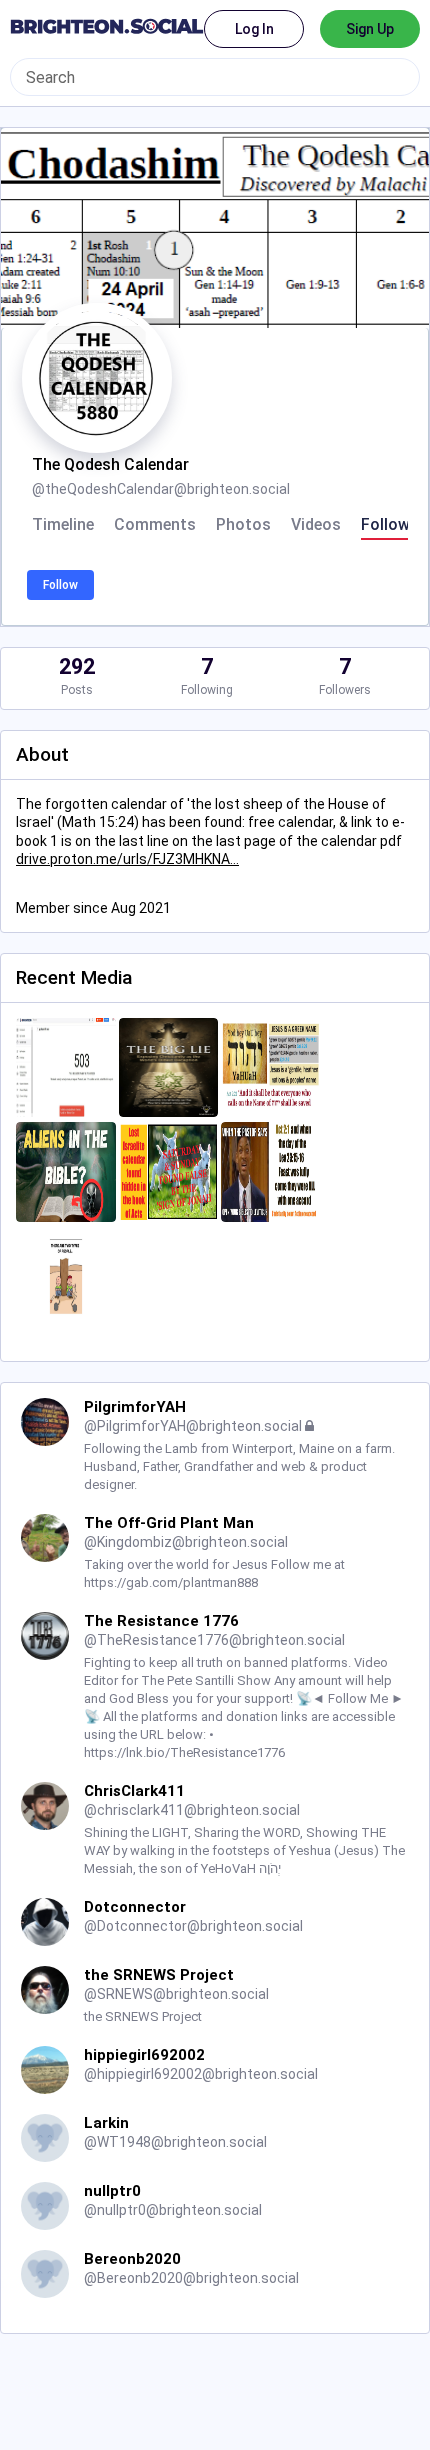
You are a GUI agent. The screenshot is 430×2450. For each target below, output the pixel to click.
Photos (243, 525)
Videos (316, 525)
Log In (254, 29)
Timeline (63, 525)
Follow (60, 585)
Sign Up (370, 29)
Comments (155, 525)
